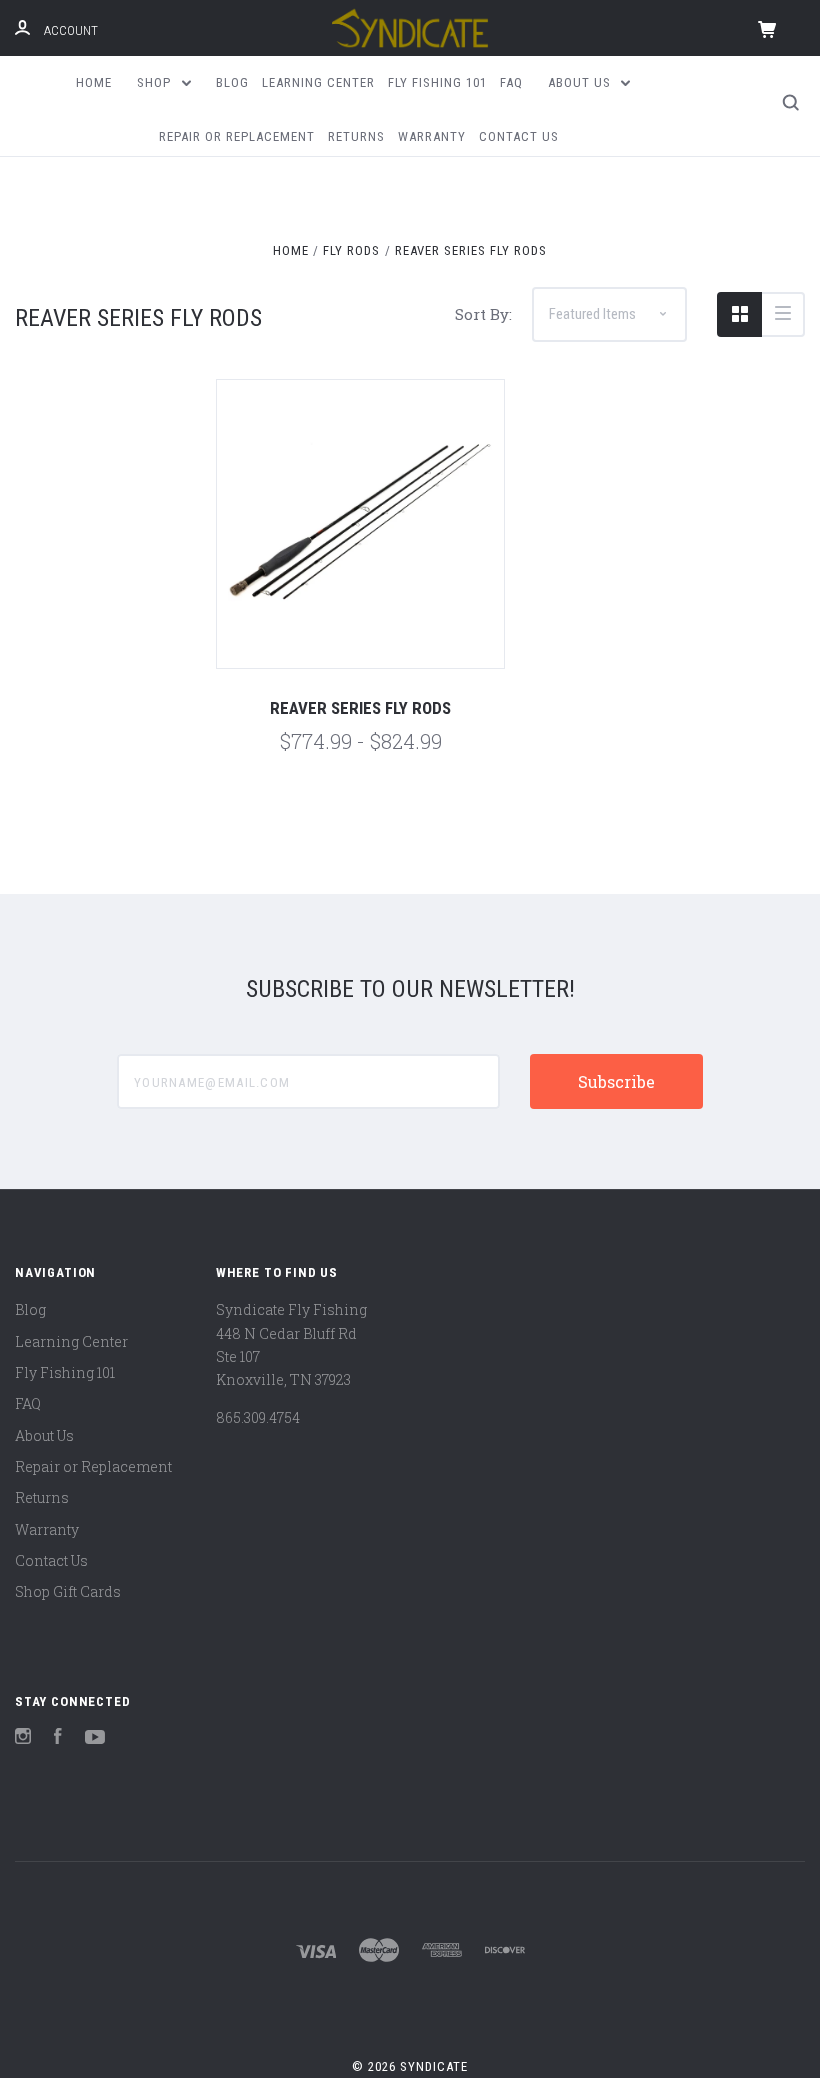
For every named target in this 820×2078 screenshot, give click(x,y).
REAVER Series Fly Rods (360, 708)
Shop (156, 82)
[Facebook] (58, 1738)
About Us (581, 82)
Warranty (432, 136)
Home (94, 82)
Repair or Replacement (237, 136)
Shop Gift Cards (68, 1591)
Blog (232, 82)
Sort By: (483, 314)
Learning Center (318, 82)
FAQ (511, 82)
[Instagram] (23, 1738)
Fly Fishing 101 (437, 82)
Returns (356, 136)
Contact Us (519, 136)
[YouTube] (95, 1738)
